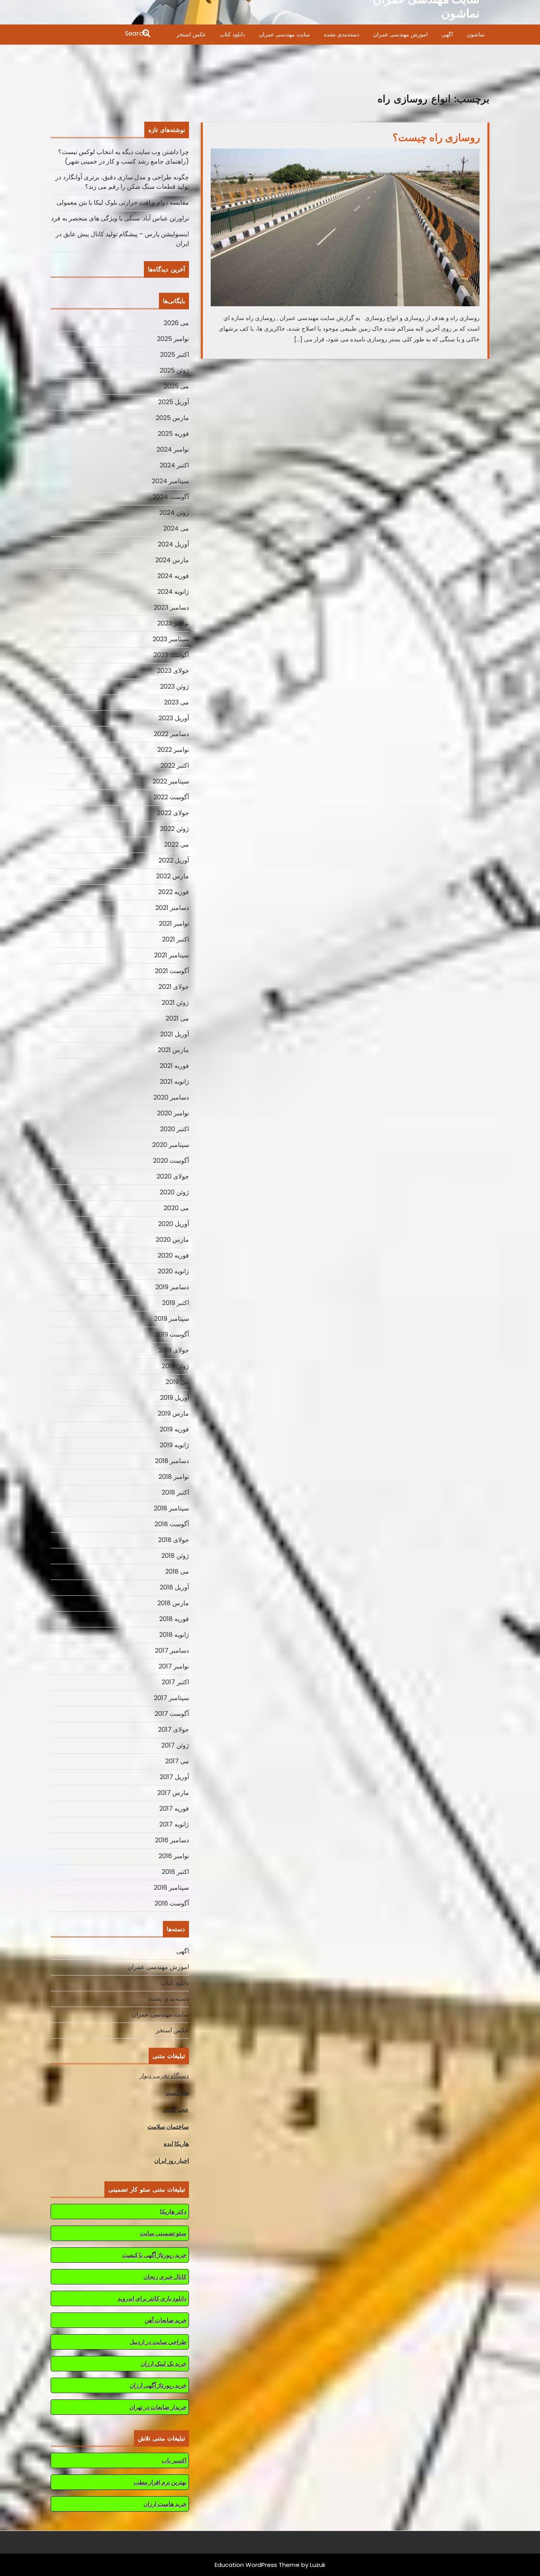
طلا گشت (177, 2093)
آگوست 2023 (171, 655)
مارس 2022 (173, 876)
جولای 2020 (173, 1176)
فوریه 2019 (174, 1429)
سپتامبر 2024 (170, 481)
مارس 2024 (172, 560)
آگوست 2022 (171, 797)
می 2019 (177, 1382)
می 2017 (177, 1761)
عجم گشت (176, 2110)
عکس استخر (191, 34)
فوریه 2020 (173, 1255)
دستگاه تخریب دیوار (164, 2076)
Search (101, 34)
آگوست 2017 (172, 1714)
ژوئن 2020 (174, 1192)
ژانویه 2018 (174, 1635)
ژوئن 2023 (175, 686)
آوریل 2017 (174, 1777)
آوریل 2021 (175, 1034)
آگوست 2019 (172, 1334)
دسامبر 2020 (171, 1097)
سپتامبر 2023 (171, 639)
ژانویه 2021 (174, 1082)
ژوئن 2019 (175, 1366)
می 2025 (176, 386)
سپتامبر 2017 (171, 1698)
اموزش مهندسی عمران (400, 34)
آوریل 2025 (174, 402)
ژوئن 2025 (174, 370)
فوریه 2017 (174, 1809)
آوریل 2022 (174, 860)
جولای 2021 (174, 987)
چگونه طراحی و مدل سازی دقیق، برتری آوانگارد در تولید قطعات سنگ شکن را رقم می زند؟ (122, 182)
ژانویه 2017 (174, 1824)
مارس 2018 (173, 1603)
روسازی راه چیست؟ (436, 137)
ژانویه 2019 (174, 1445)
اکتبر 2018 (175, 1492)
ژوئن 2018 (175, 1556)
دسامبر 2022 (171, 734)
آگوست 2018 (172, 1524)
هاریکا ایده (176, 2144)
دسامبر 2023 (171, 607)
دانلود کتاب (232, 34)
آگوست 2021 (172, 971)
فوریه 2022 (174, 892)
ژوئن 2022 (175, 829)
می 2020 (176, 1208)
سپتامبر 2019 (172, 1319)
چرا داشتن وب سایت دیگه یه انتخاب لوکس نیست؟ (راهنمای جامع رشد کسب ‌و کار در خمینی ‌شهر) (124, 157)
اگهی (447, 34)
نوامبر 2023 (173, 623)
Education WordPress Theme (257, 2565)
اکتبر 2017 (175, 1682)
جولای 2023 (173, 671)
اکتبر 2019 (176, 1303)
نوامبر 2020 (173, 1113)
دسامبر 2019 (172, 1287)
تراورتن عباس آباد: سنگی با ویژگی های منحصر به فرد (120, 218)
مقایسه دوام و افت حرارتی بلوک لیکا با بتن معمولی (123, 202)
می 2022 (177, 845)
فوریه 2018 (174, 1619)
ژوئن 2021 (175, 1003)
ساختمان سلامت (168, 2127)
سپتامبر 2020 (171, 1145)
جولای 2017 (174, 1730)
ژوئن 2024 (174, 513)
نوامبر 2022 (173, 750)
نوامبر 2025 (173, 339)
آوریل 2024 (173, 544)
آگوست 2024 (171, 497)
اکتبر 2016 (175, 1872)
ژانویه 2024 (173, 592)
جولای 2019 (174, 1350)
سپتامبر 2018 (171, 1508)
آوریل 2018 (174, 1587)
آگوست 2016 (172, 1903)
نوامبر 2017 (174, 1666)
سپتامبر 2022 (171, 781)
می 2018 (177, 1571)
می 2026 (176, 323)
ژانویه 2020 (173, 1271)
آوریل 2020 (174, 1224)
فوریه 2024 (173, 576)
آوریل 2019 (175, 1398)
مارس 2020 (172, 1240)
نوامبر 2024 (173, 449)
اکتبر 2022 (175, 765)
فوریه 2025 (173, 434)
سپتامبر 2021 (172, 955)
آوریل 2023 (174, 718)
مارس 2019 (173, 1413)
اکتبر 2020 (175, 1129)
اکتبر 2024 (174, 465)
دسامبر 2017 (172, 1650)
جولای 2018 (174, 1540)
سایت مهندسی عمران (284, 34)
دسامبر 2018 (172, 1461)
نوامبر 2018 (174, 1477)
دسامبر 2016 (172, 1840)
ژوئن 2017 (175, 1745)
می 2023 (177, 702)
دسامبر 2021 (172, 908)
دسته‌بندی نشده (342, 34)
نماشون (476, 34)
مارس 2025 (172, 418)
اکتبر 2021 (176, 939)
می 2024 (176, 528)
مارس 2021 (173, 1050)
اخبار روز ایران (172, 2161)
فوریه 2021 (174, 1066)
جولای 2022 (173, 813)
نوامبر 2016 (174, 1856)
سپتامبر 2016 (171, 1888)
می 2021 (177, 1018)
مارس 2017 (173, 1793)
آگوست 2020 (171, 1161)
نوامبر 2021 (174, 924)
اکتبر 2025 (175, 355)
